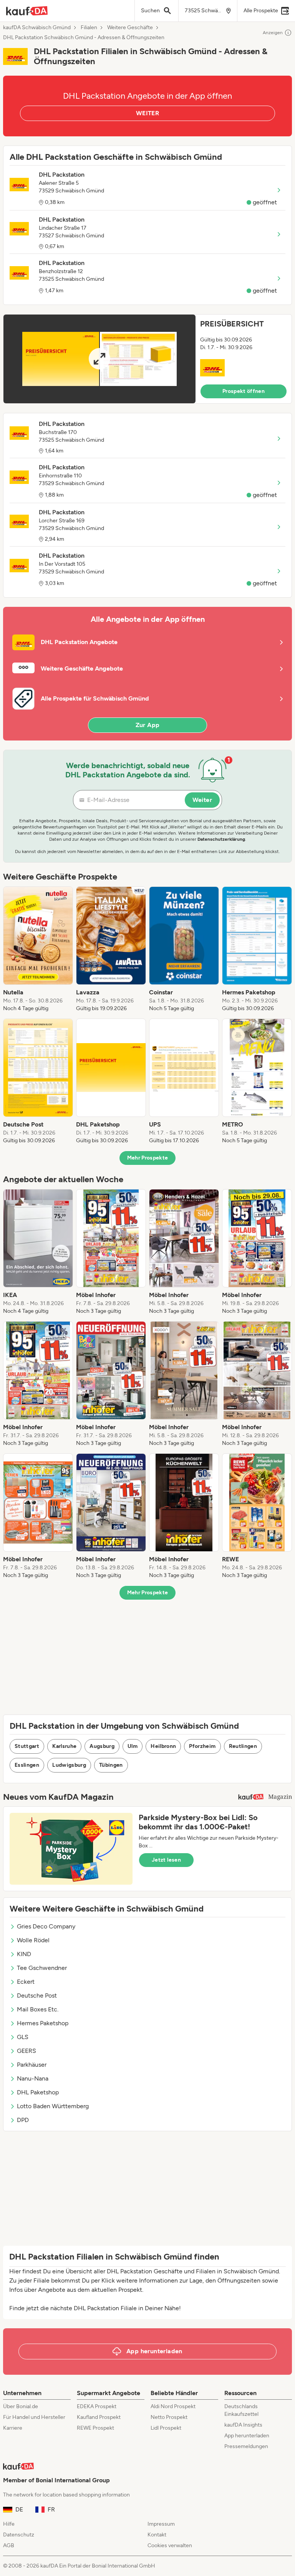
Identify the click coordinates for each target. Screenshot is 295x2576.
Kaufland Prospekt (99, 2417)
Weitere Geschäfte (130, 28)
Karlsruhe (64, 1746)
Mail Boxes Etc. (38, 2009)
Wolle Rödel (33, 1940)
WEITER (147, 113)
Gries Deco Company (46, 1926)
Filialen (89, 28)
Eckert (26, 1982)
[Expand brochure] (99, 359)
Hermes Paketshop (43, 2023)
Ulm (133, 1746)
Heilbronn (163, 1746)
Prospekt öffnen (244, 391)
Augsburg (102, 1746)
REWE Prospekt (95, 2428)
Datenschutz (19, 2535)
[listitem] (38, 949)
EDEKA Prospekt (97, 2406)
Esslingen (27, 1765)
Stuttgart (27, 1746)
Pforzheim (202, 1746)
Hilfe (9, 2524)
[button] (147, 359)
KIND (24, 1954)
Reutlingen (243, 1746)
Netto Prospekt (169, 2417)
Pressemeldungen (246, 2446)
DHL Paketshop (38, 2092)
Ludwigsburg (69, 1765)
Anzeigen (273, 33)
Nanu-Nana (33, 2078)
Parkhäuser (32, 2065)
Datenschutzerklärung (221, 839)
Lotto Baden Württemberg (53, 2106)
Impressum (161, 2524)
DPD (23, 2120)
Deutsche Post (37, 1995)
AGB (9, 2545)
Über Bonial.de (21, 2406)
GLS (23, 2037)
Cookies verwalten (170, 2545)
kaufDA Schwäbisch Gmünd (37, 28)
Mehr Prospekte (148, 1158)
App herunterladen (247, 2436)
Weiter (202, 800)
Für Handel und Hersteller (34, 2417)
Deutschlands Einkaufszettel (241, 2410)
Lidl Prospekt (166, 2428)
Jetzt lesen (166, 1860)
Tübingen (111, 1765)
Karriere (13, 2428)
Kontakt (157, 2535)
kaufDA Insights (243, 2425)
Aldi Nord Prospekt (173, 2406)
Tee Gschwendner (42, 1968)
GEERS (27, 2051)
